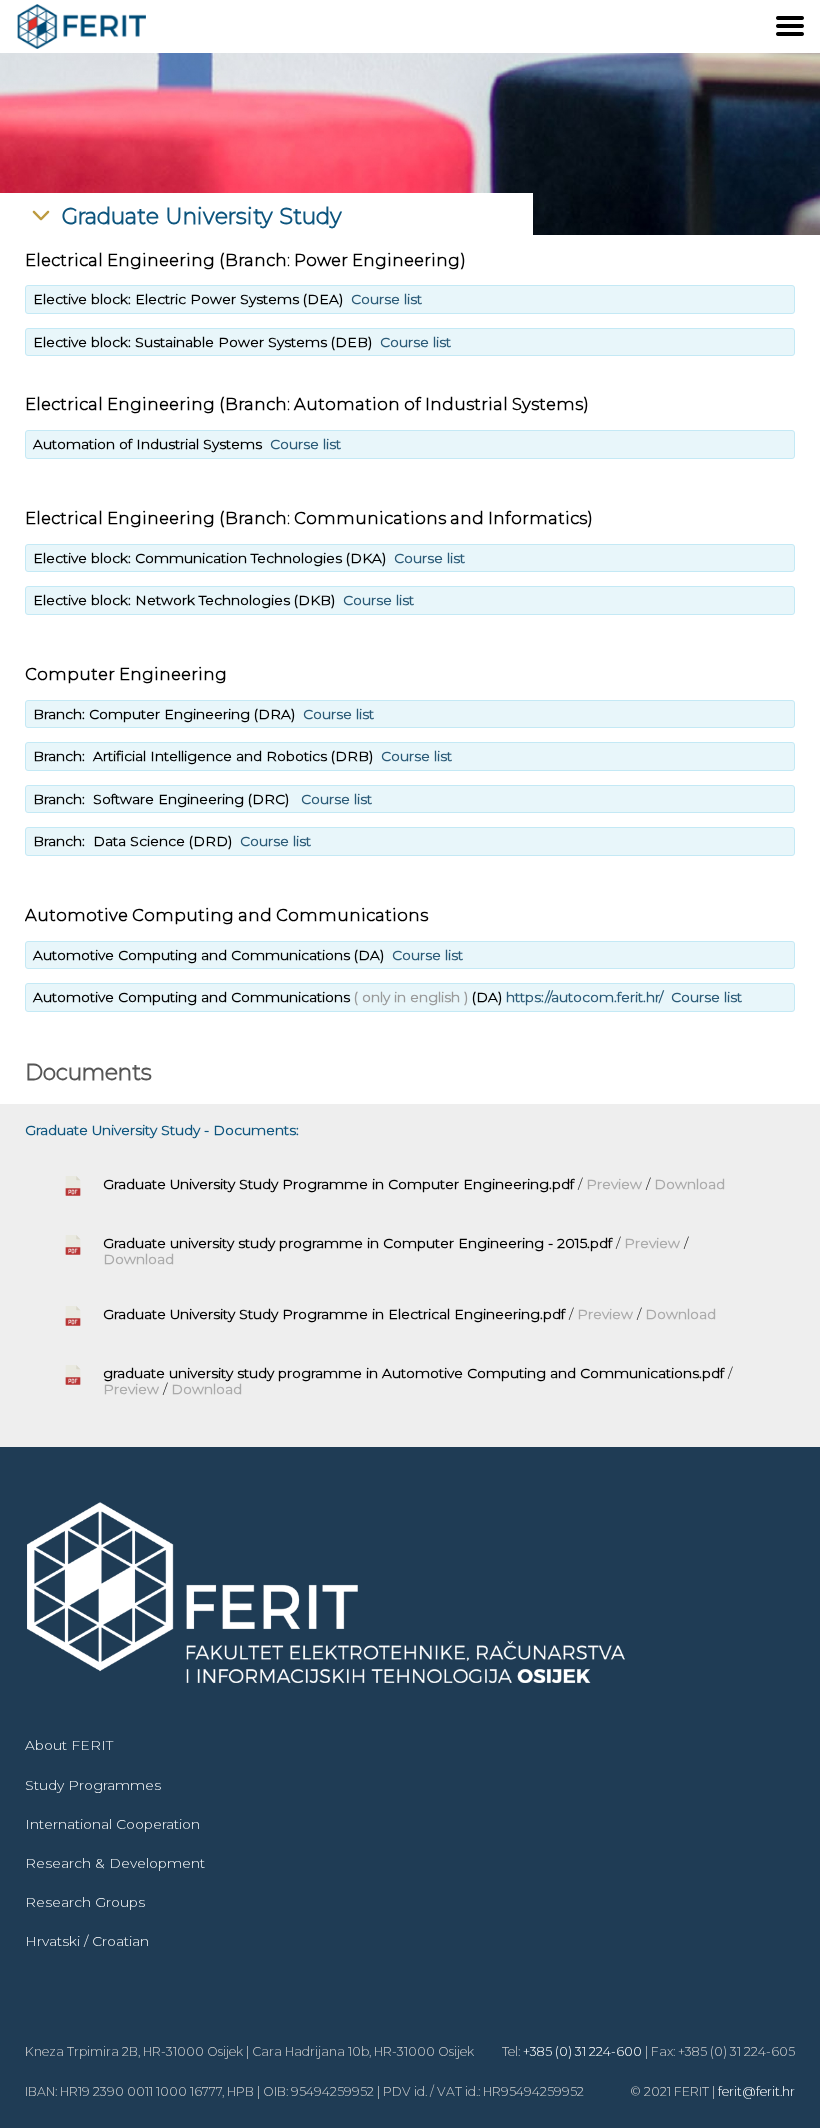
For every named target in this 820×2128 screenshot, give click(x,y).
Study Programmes (93, 1785)
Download (689, 1184)
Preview (616, 1184)
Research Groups (85, 1902)
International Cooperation (112, 1824)
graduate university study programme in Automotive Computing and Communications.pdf (413, 1373)
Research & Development (115, 1863)
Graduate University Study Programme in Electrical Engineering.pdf (334, 1314)
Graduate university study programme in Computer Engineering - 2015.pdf (357, 1243)
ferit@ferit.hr (756, 2091)
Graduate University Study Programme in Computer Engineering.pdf (338, 1184)
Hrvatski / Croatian (87, 1941)
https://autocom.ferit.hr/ (584, 997)
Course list (386, 299)
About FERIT (69, 1745)
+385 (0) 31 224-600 (582, 2051)
